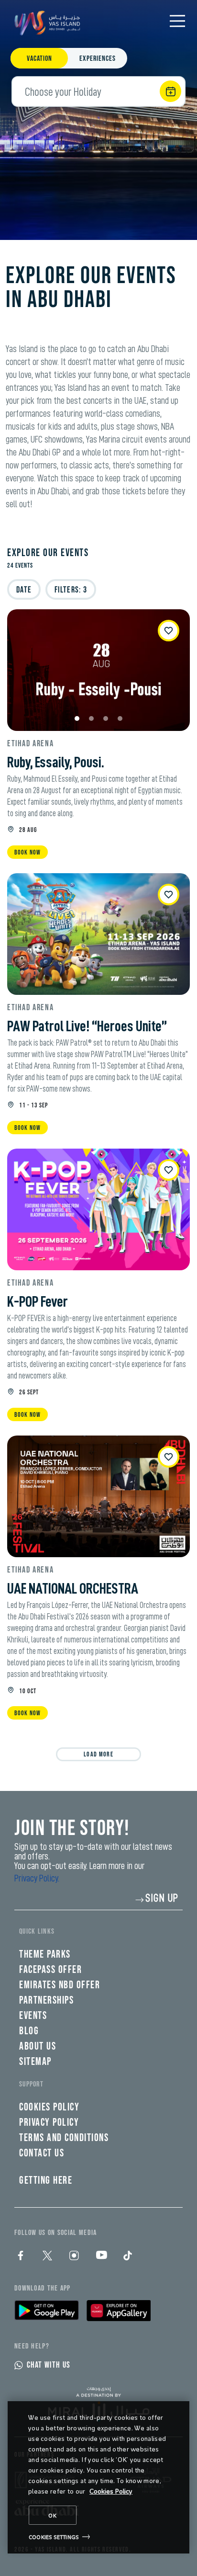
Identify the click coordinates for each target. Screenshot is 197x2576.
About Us (38, 2046)
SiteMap (35, 2062)
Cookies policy (49, 2107)
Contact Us (42, 2153)
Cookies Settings (54, 2537)
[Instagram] (74, 2256)
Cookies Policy (111, 2491)
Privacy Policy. (37, 1878)
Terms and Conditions (64, 2138)
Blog (29, 2031)
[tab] (39, 59)
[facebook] (21, 2256)
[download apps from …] (47, 2310)
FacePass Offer (50, 1970)
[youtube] (101, 2256)
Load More (98, 1754)
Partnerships (46, 2000)
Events (33, 2016)
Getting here (46, 2181)
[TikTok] (128, 2256)
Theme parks (45, 1955)
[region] (98, 2477)
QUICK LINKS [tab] (37, 1932)
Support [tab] (31, 2084)
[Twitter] (47, 2256)
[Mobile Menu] (177, 21)
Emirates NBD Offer (60, 1985)
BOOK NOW (27, 852)
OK (53, 2515)
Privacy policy (49, 2123)
